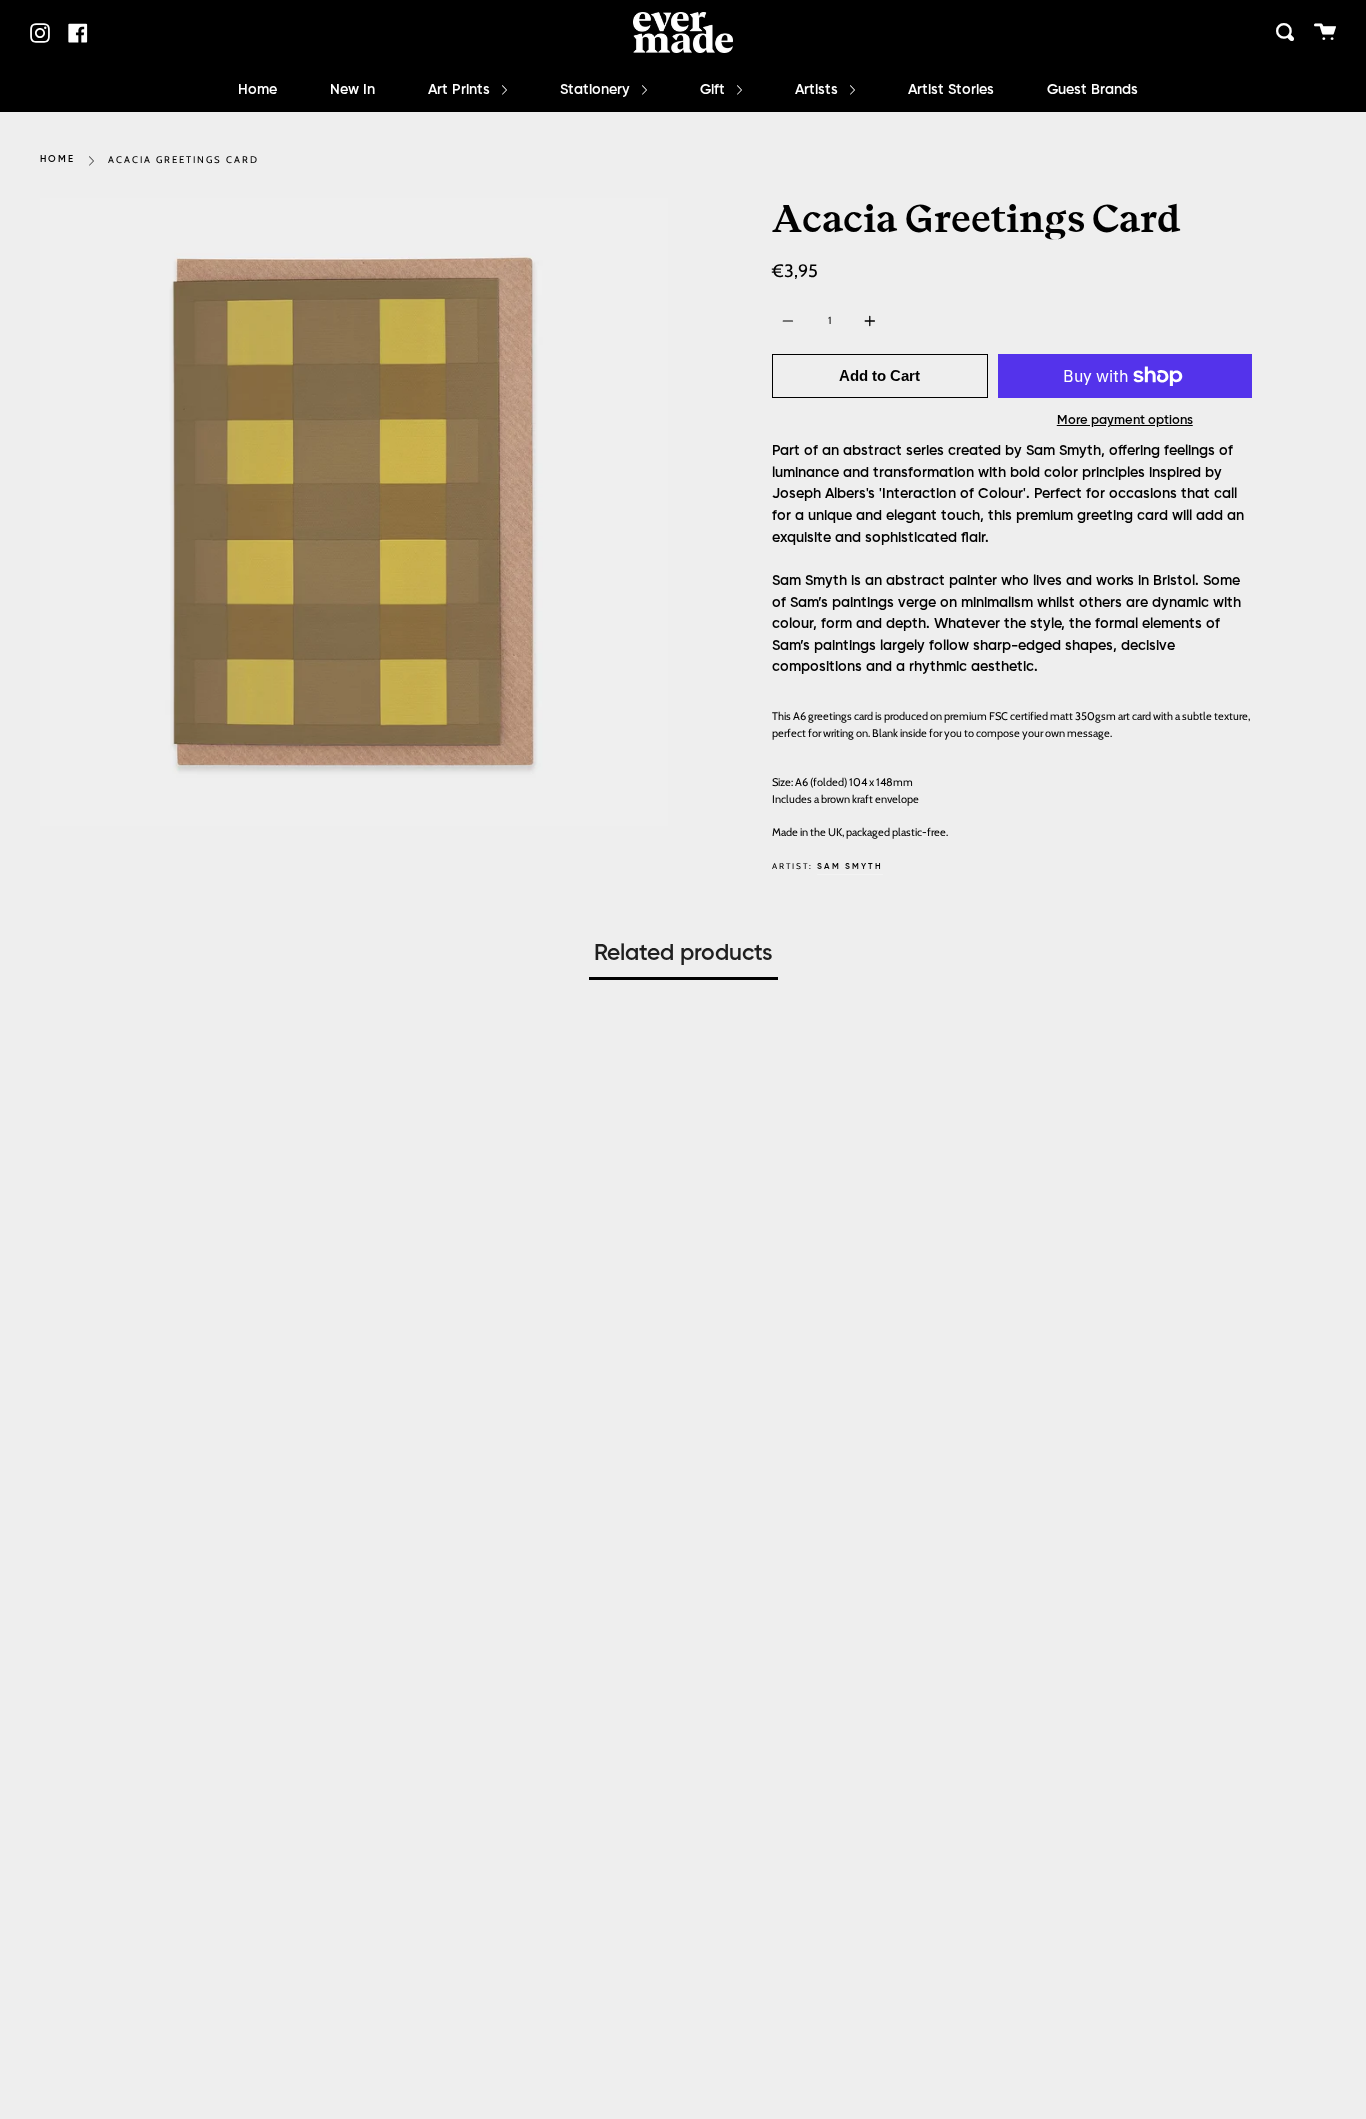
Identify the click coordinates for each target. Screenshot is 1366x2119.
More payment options (1125, 420)
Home (257, 90)
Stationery (597, 90)
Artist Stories (951, 90)
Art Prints (461, 90)
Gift (714, 90)
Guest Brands (1092, 90)
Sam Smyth (850, 866)
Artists (818, 90)
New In (352, 90)
